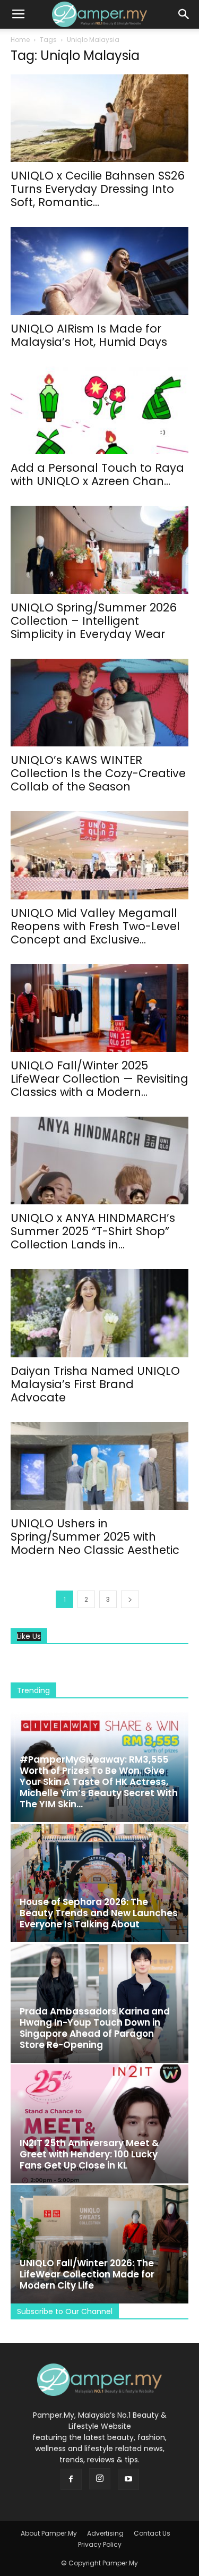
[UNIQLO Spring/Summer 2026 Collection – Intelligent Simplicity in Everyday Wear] (99, 550)
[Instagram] (100, 2479)
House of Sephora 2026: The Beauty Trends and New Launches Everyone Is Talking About (99, 1913)
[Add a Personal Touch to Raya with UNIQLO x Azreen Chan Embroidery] (99, 410)
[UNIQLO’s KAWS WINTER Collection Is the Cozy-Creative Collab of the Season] (99, 703)
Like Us (29, 1636)
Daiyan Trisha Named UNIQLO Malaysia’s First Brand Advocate (95, 1384)
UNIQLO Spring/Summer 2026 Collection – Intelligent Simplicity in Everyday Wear (94, 621)
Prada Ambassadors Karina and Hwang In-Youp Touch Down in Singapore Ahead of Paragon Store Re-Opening (95, 2028)
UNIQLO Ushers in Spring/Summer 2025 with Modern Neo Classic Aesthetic (95, 1537)
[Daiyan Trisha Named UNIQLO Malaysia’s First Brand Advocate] (99, 1313)
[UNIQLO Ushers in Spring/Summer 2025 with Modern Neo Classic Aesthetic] (99, 1466)
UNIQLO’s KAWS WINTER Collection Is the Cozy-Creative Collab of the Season (98, 773)
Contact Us (152, 2533)
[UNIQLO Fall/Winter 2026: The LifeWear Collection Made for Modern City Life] (99, 2244)
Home (20, 40)
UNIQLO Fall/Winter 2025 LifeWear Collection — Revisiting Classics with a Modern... (99, 1079)
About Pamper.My (49, 2533)
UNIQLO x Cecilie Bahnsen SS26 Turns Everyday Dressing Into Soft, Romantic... (98, 189)
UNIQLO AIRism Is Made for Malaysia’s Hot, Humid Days (89, 335)
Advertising (105, 2533)
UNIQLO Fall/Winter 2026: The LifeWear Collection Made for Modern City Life (87, 2274)
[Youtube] (128, 2479)
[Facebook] (71, 2479)
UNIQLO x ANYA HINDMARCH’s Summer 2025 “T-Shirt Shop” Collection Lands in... (93, 1231)
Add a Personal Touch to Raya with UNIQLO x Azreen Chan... (97, 474)
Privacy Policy (100, 2544)
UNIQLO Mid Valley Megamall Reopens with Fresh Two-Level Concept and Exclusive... (95, 926)
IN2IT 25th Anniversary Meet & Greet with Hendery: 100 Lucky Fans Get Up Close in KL (89, 2154)
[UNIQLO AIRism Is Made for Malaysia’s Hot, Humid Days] (99, 271)
